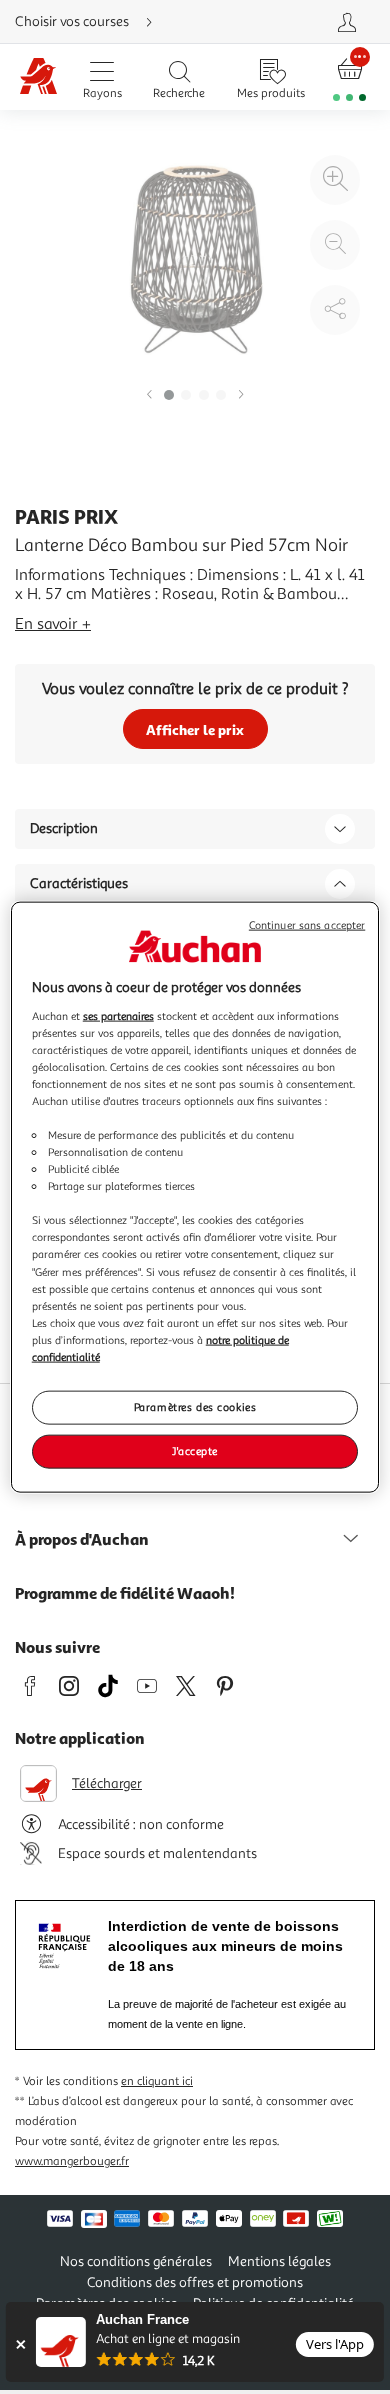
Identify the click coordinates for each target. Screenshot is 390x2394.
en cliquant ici (157, 2081)
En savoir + (53, 624)
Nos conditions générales (136, 2261)
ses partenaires (118, 1015)
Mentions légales (279, 2261)
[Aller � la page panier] (350, 77)
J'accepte (195, 1450)
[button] (149, 395)
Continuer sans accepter (307, 925)
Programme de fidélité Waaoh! (125, 1593)
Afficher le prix (195, 729)
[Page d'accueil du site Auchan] (38, 77)
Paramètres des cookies (195, 1407)
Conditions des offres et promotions (195, 2282)
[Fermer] (20, 2344)
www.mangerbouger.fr (72, 2161)
